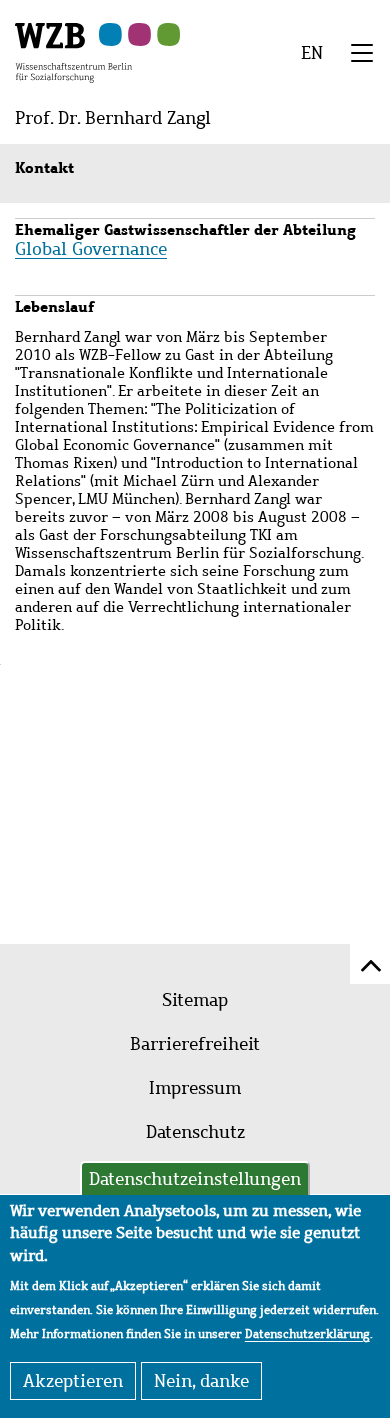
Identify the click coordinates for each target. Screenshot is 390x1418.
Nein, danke (201, 1381)
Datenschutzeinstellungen (195, 1179)
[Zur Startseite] (73, 51)
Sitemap (195, 1000)
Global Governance (91, 249)
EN (312, 53)
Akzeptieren (73, 1381)
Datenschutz (195, 1132)
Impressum (195, 1088)
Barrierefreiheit (195, 1044)
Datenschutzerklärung (307, 1334)
